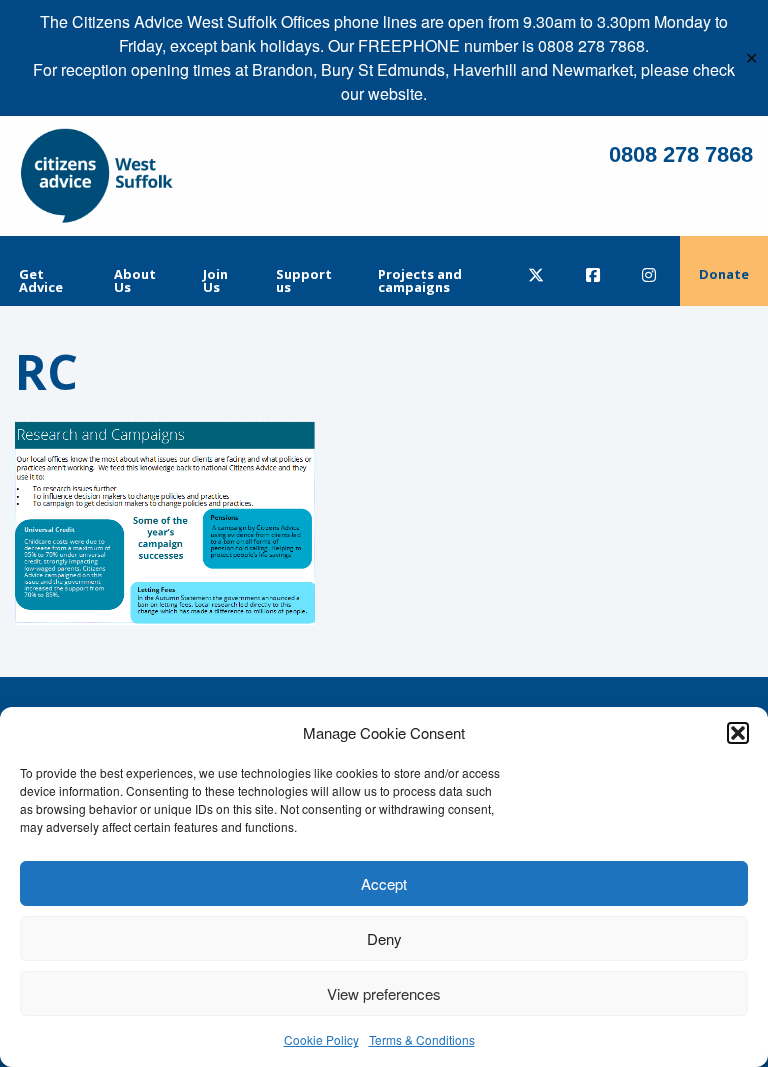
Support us (304, 280)
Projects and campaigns (420, 280)
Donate (724, 274)
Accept (384, 883)
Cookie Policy (321, 1039)
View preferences (384, 993)
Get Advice (41, 280)
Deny (384, 938)
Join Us (215, 280)
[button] (738, 733)
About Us (135, 280)
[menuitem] (47, 271)
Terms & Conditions (422, 1039)
